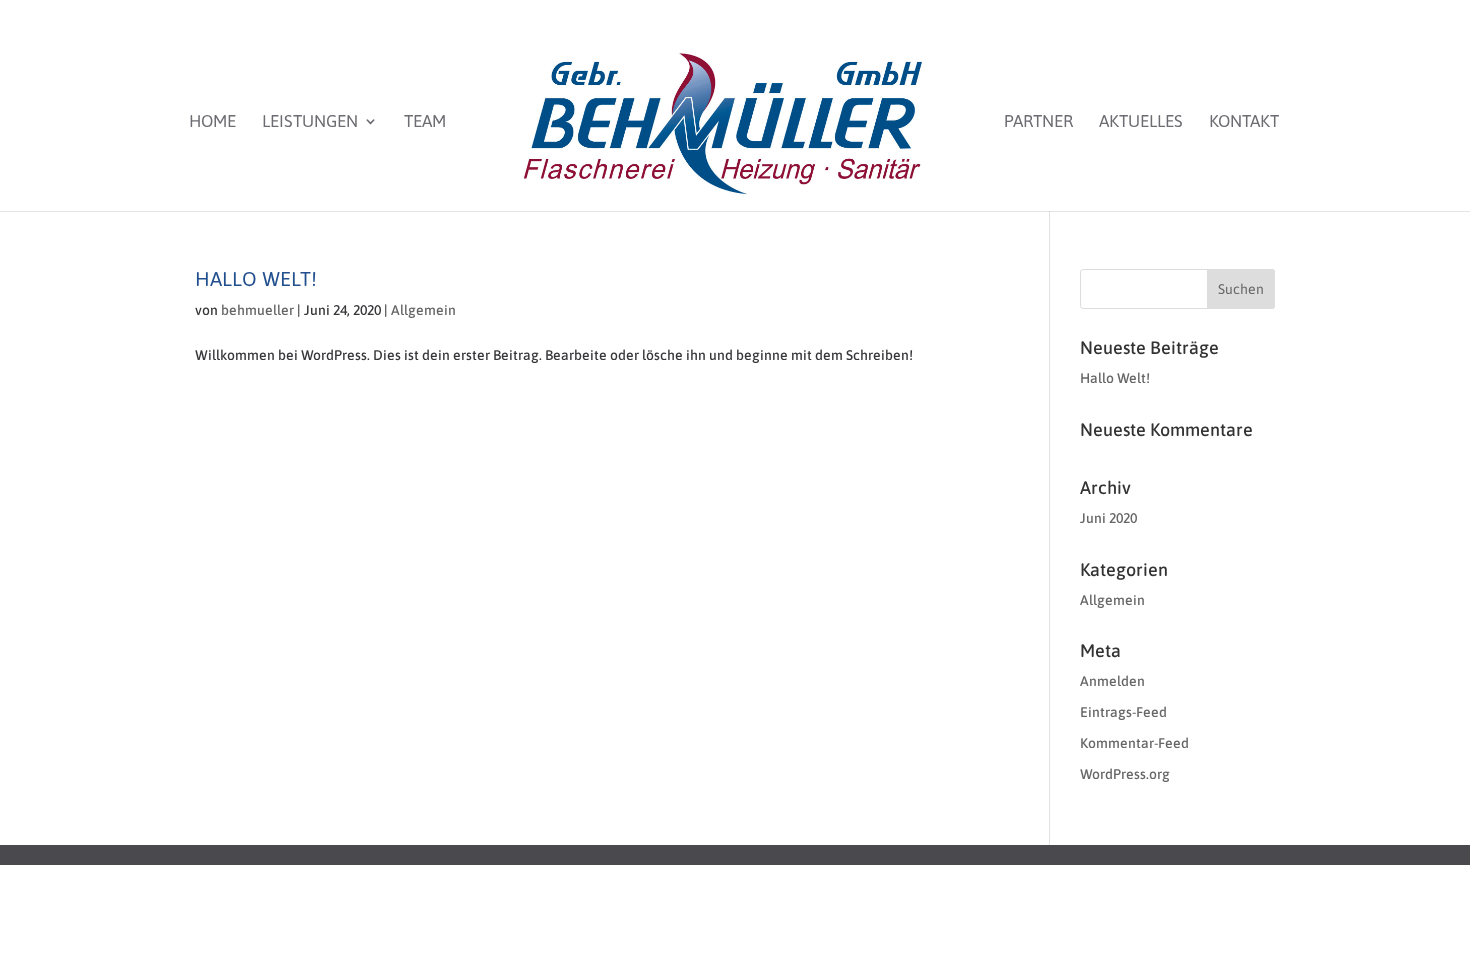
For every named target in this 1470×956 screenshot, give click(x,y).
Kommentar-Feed (1134, 743)
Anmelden (1112, 681)
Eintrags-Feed (1123, 712)
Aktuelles (1141, 122)
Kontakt (1244, 122)
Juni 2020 (1108, 518)
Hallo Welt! (256, 278)
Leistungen (310, 122)
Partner (1038, 122)
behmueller (257, 310)
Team (425, 122)
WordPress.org (1125, 774)
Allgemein (423, 310)
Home (212, 122)
